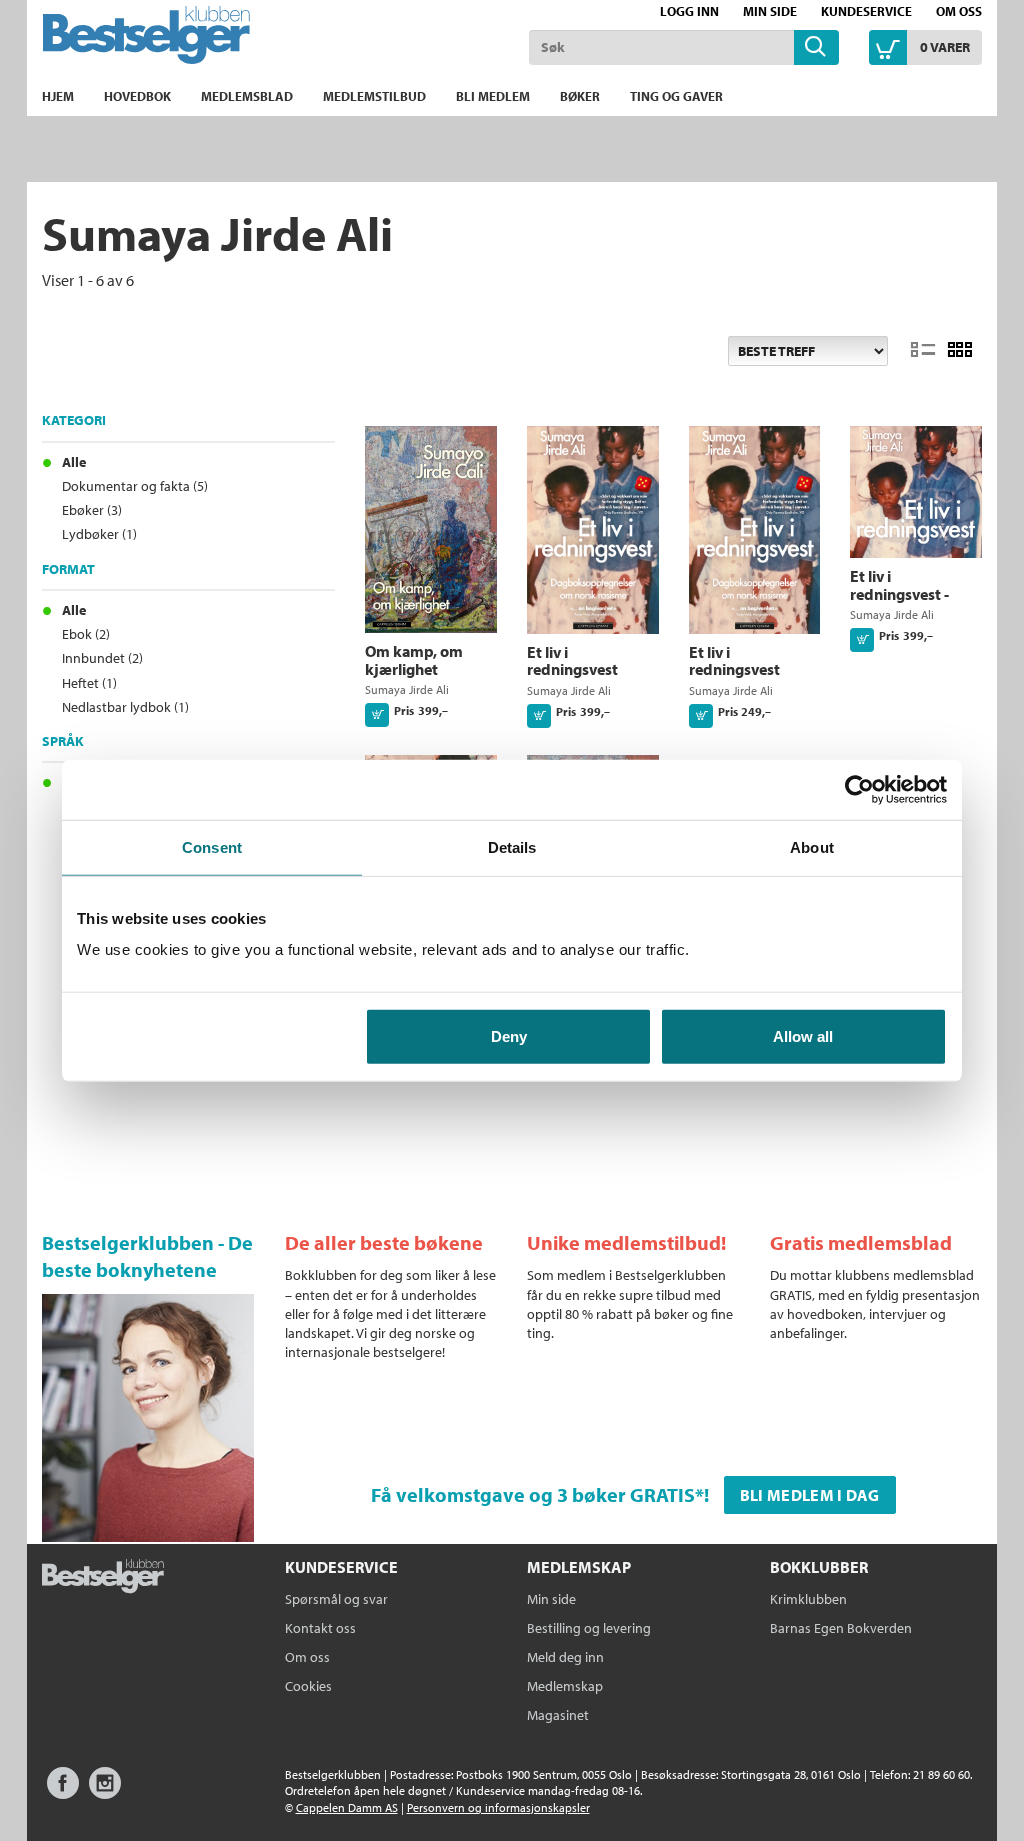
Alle (74, 462)
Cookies (308, 1686)
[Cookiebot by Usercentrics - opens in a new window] (859, 789)
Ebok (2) (86, 634)
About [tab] (812, 846)
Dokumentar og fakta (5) (135, 486)
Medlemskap (565, 1686)
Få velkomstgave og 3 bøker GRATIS (533, 1494)
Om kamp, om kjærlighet (414, 660)
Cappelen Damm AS (347, 1807)
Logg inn (689, 11)
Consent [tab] (212, 846)
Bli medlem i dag (810, 1495)
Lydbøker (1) (99, 534)
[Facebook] (63, 1792)
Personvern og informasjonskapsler (498, 1807)
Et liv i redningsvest (572, 661)
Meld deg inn (565, 1657)
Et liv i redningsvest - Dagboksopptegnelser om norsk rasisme (928, 602)
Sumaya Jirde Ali (407, 689)
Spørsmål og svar (336, 1599)
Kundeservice (866, 11)
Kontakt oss (320, 1628)
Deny (509, 1036)
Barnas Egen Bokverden (841, 1628)
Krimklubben (808, 1599)
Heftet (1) (89, 683)
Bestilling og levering (589, 1628)
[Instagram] (105, 1792)
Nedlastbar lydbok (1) (125, 707)
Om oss (959, 11)
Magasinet (558, 1715)
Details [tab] (512, 846)
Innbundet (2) (102, 658)
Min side (770, 11)
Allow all (803, 1036)
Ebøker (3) (92, 510)
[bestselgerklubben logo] (103, 1578)
